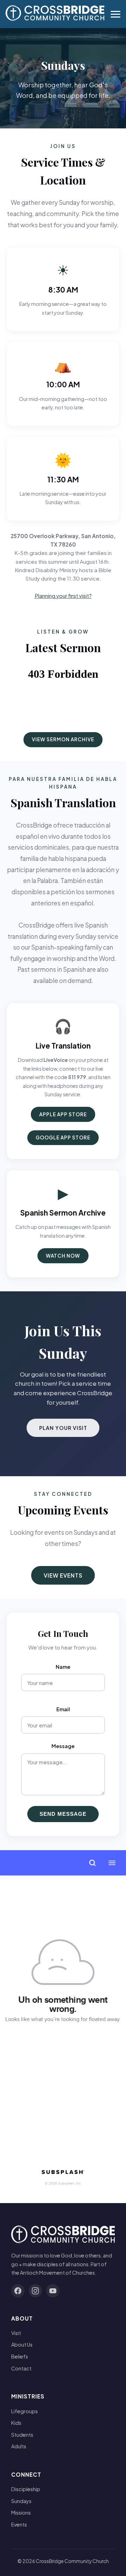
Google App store (63, 1138)
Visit (16, 2333)
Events (19, 2524)
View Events (63, 1575)
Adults (19, 2446)
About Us (22, 2344)
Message (63, 1746)
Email (63, 1709)
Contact (21, 2368)
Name (63, 1667)
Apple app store (63, 1114)
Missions (21, 2513)
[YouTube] (53, 2291)
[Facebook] (18, 2291)
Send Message (63, 1814)
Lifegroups (24, 2411)
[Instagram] (35, 2291)
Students (22, 2435)
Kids (16, 2423)
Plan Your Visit (63, 1428)
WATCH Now (63, 1256)
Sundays (21, 2501)
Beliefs (20, 2356)
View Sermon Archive (63, 739)
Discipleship (26, 2489)
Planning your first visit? (63, 596)
